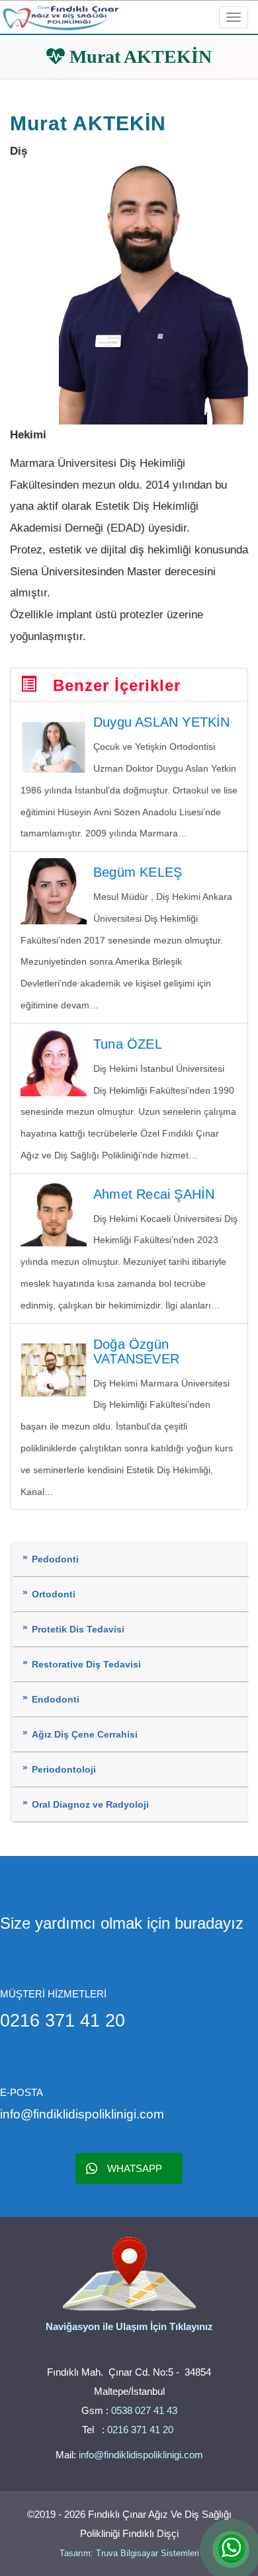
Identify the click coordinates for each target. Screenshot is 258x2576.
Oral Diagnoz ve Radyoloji (90, 1805)
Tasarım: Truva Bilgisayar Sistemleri (129, 2553)
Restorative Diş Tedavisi (86, 1665)
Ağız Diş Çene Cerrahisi (85, 1735)
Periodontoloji (64, 1770)
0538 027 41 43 (144, 2410)
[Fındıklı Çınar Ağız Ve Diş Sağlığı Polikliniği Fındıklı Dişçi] (61, 16)
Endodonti (56, 1700)
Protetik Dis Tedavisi (78, 1630)
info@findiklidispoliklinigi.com (141, 2455)
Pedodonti (55, 1559)
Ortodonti (54, 1594)
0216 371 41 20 (142, 2430)
